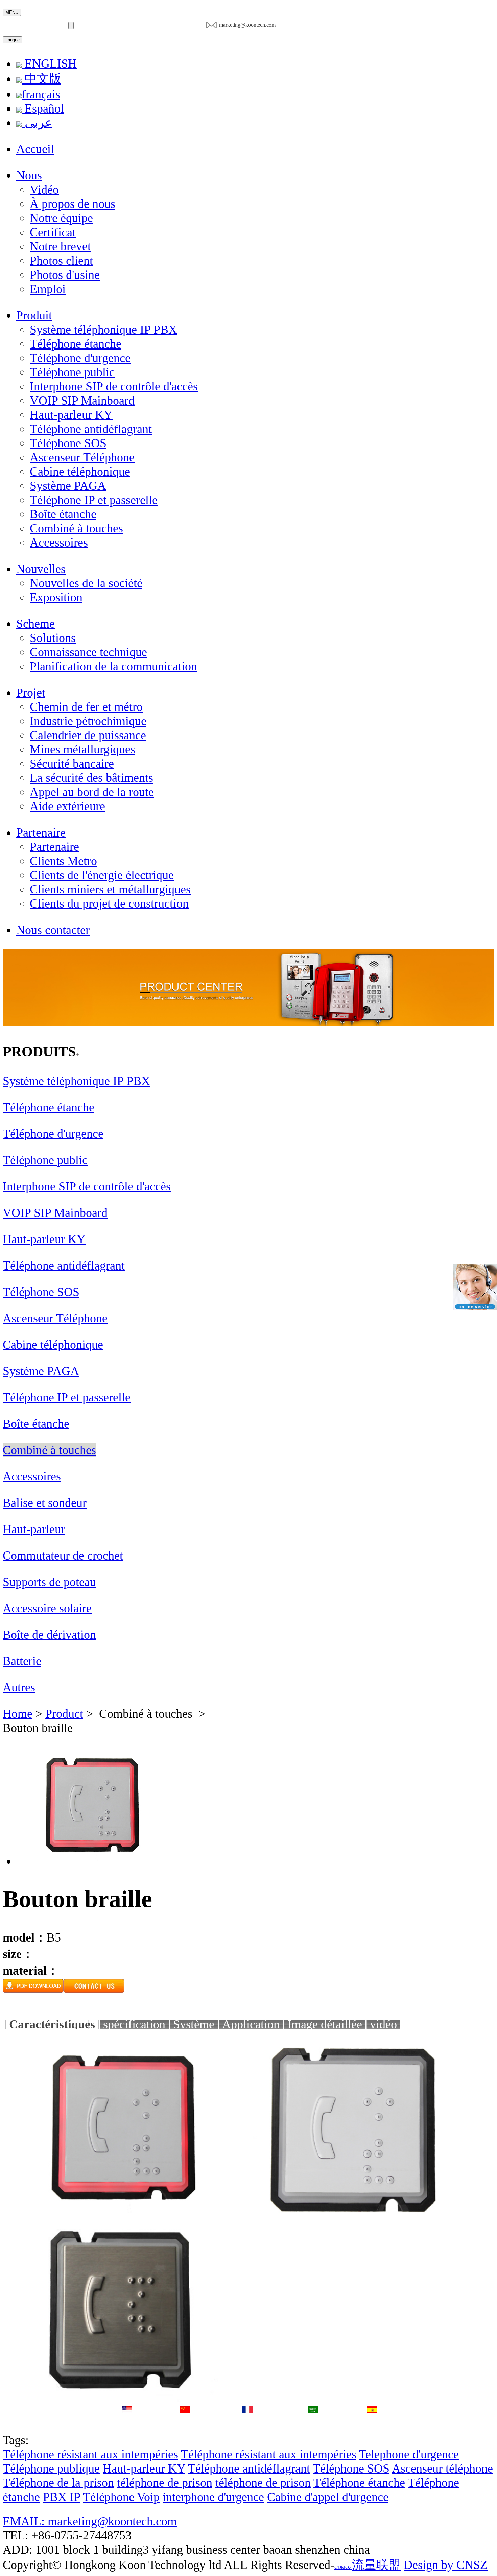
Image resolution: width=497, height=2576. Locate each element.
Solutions (53, 638)
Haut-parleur (34, 1529)
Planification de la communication (113, 666)
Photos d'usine (65, 275)
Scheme (35, 624)
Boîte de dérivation (49, 1635)
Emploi (48, 289)
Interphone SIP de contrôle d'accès (114, 386)
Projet (31, 693)
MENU (12, 12)
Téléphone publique (51, 2469)
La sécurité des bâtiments (91, 778)
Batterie (22, 1661)
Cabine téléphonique (80, 472)
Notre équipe (61, 218)
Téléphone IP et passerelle (94, 500)
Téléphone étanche (76, 344)
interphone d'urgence (213, 2497)
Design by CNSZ (446, 2565)
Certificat (53, 232)
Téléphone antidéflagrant (91, 429)
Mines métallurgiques (82, 749)
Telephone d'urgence (409, 2454)
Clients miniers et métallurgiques (110, 889)
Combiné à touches (76, 528)
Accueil (35, 149)
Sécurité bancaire (72, 764)
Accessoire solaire (47, 1608)
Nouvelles (41, 569)
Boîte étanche (63, 514)
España (372, 2425)
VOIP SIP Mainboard (82, 401)
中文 (185, 2425)
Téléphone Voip (121, 2497)
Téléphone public (72, 372)
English (127, 2425)
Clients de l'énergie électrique (102, 875)
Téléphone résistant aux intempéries (90, 2454)
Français (247, 2425)
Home (18, 1714)
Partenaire (41, 833)
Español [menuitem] (43, 109)
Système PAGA (68, 486)
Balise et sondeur (45, 1503)
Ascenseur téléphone (442, 2469)
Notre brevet (60, 246)
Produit (34, 315)
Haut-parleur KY (71, 415)
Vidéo (44, 190)
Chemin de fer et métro (86, 707)
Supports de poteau (49, 1582)
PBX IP (62, 2497)
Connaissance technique (88, 652)
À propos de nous (73, 204)
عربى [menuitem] (37, 123)
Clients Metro (63, 861)
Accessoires (59, 543)
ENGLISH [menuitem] (49, 64)
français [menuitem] (41, 94)
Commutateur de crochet (63, 1556)
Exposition (56, 597)
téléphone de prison (165, 2483)
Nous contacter (53, 930)
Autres (19, 1687)
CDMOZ (343, 2567)
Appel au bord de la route (92, 792)
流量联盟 (376, 2565)
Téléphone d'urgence (80, 358)
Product (64, 1714)
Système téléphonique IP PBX (103, 330)
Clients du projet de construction (109, 904)
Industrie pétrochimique (88, 721)
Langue (13, 40)
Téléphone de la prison (58, 2483)
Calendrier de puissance (88, 735)
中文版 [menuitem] (41, 79)
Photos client (61, 261)
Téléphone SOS (68, 443)
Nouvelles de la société (86, 583)
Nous (29, 175)
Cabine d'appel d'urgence (328, 2497)
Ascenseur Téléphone (82, 457)
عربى (313, 2425)
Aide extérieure (67, 806)
